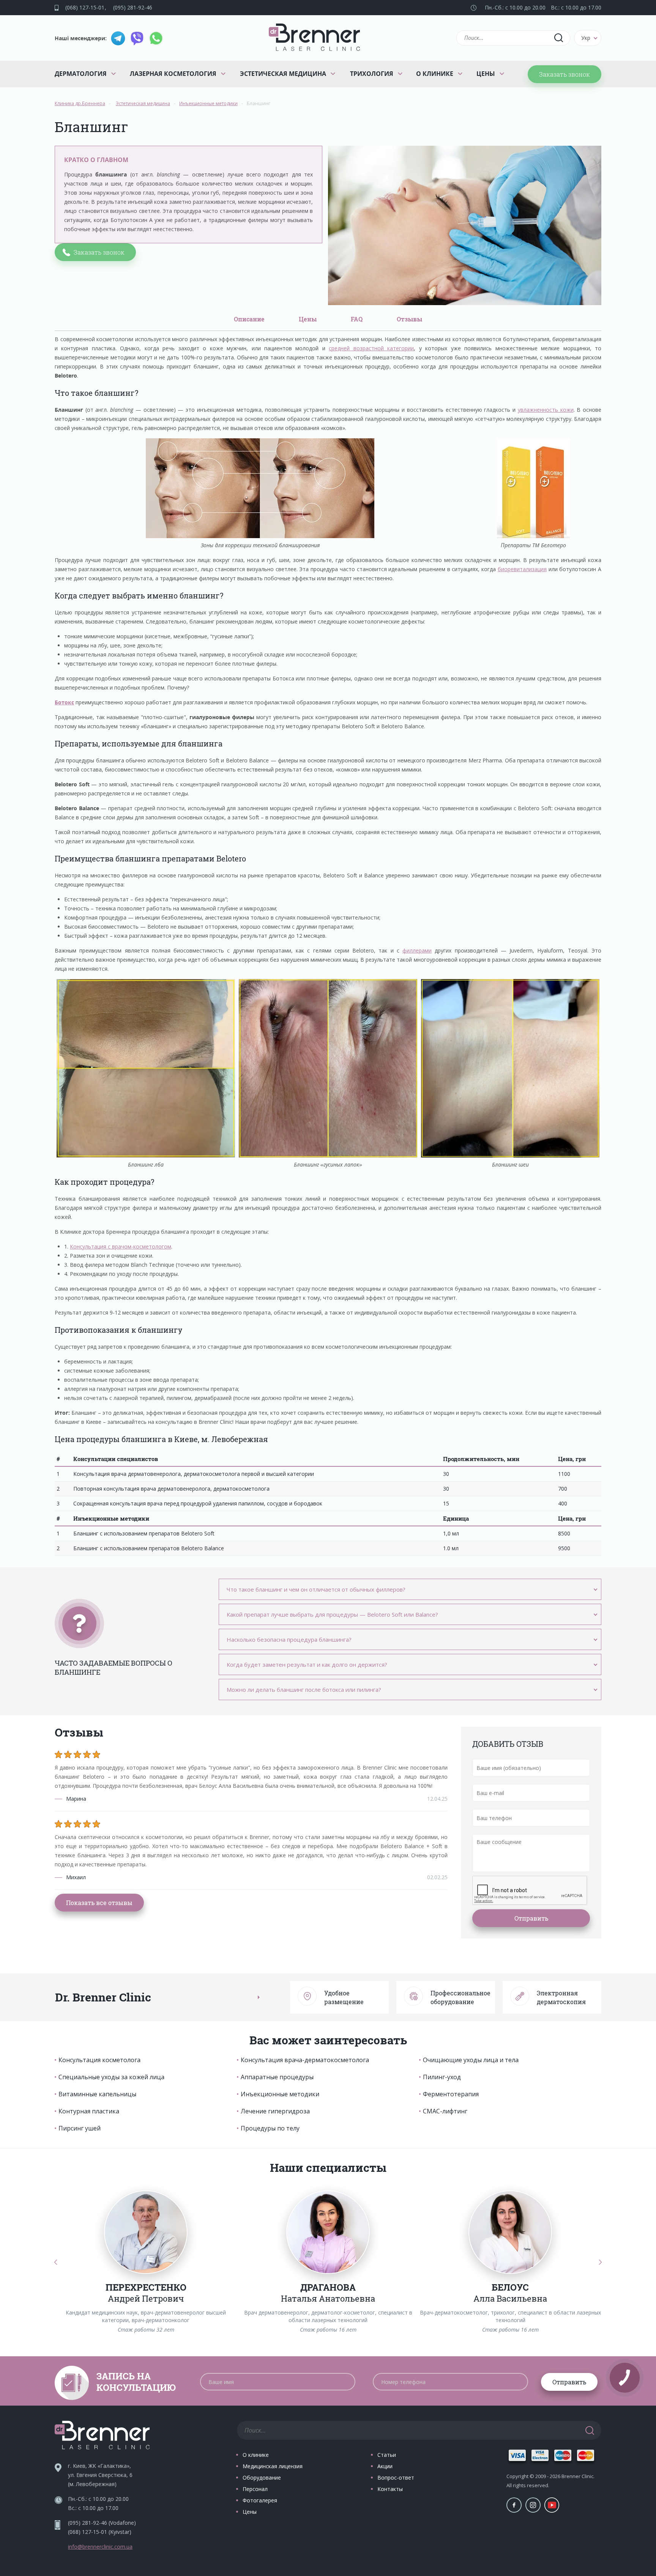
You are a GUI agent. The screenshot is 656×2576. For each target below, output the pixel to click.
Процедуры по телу (270, 2128)
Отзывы (409, 319)
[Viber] (137, 38)
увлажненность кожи (546, 410)
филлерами (417, 950)
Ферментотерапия (451, 2094)
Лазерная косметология (173, 74)
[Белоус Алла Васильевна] (510, 2232)
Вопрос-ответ (396, 2478)
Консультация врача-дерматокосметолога (305, 2060)
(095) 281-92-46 (133, 7)
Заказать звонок (565, 74)
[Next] (600, 2262)
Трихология (372, 74)
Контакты (390, 2489)
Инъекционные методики (280, 2094)
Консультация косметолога (99, 2060)
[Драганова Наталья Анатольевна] (328, 2232)
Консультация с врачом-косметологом (121, 1246)
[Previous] (56, 2262)
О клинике (435, 74)
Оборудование (262, 2478)
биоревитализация (522, 569)
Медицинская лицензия (273, 2466)
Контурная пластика (89, 2111)
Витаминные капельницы (97, 2094)
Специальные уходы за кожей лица (111, 2077)
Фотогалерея (260, 2500)
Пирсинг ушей (80, 2128)
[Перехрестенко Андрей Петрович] (146, 2232)
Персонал (255, 2489)
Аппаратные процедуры (277, 2077)
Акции (385, 2466)
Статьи (387, 2455)
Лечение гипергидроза (275, 2111)
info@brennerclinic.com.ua (100, 2547)
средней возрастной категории (371, 348)
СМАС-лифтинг (445, 2111)
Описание (249, 319)
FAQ (357, 319)
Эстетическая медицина (283, 74)
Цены (486, 74)
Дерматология (81, 74)
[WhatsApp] (156, 38)
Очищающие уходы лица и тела (471, 2060)
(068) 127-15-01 (85, 7)
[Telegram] (118, 38)
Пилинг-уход (442, 2077)
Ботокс (64, 702)
